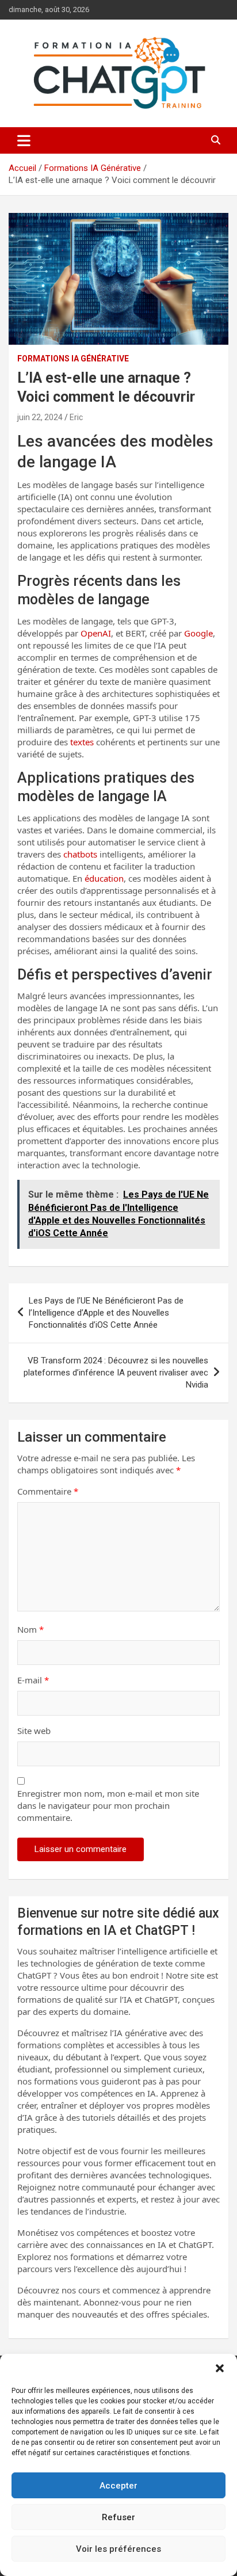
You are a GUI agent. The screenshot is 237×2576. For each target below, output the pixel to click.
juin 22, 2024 (40, 417)
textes (82, 742)
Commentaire (48, 1491)
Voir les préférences (118, 2549)
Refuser (118, 2517)
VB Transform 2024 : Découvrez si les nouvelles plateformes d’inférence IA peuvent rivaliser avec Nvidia (116, 1373)
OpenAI (96, 633)
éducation (104, 878)
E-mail (33, 1680)
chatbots (80, 854)
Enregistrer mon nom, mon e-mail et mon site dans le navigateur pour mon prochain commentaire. (108, 1805)
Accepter (118, 2486)
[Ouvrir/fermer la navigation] (24, 140)
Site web (34, 1731)
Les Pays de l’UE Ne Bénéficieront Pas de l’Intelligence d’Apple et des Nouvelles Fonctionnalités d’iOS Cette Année (106, 1313)
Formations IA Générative (73, 359)
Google (198, 633)
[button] (220, 2368)
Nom (30, 1629)
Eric (76, 417)
